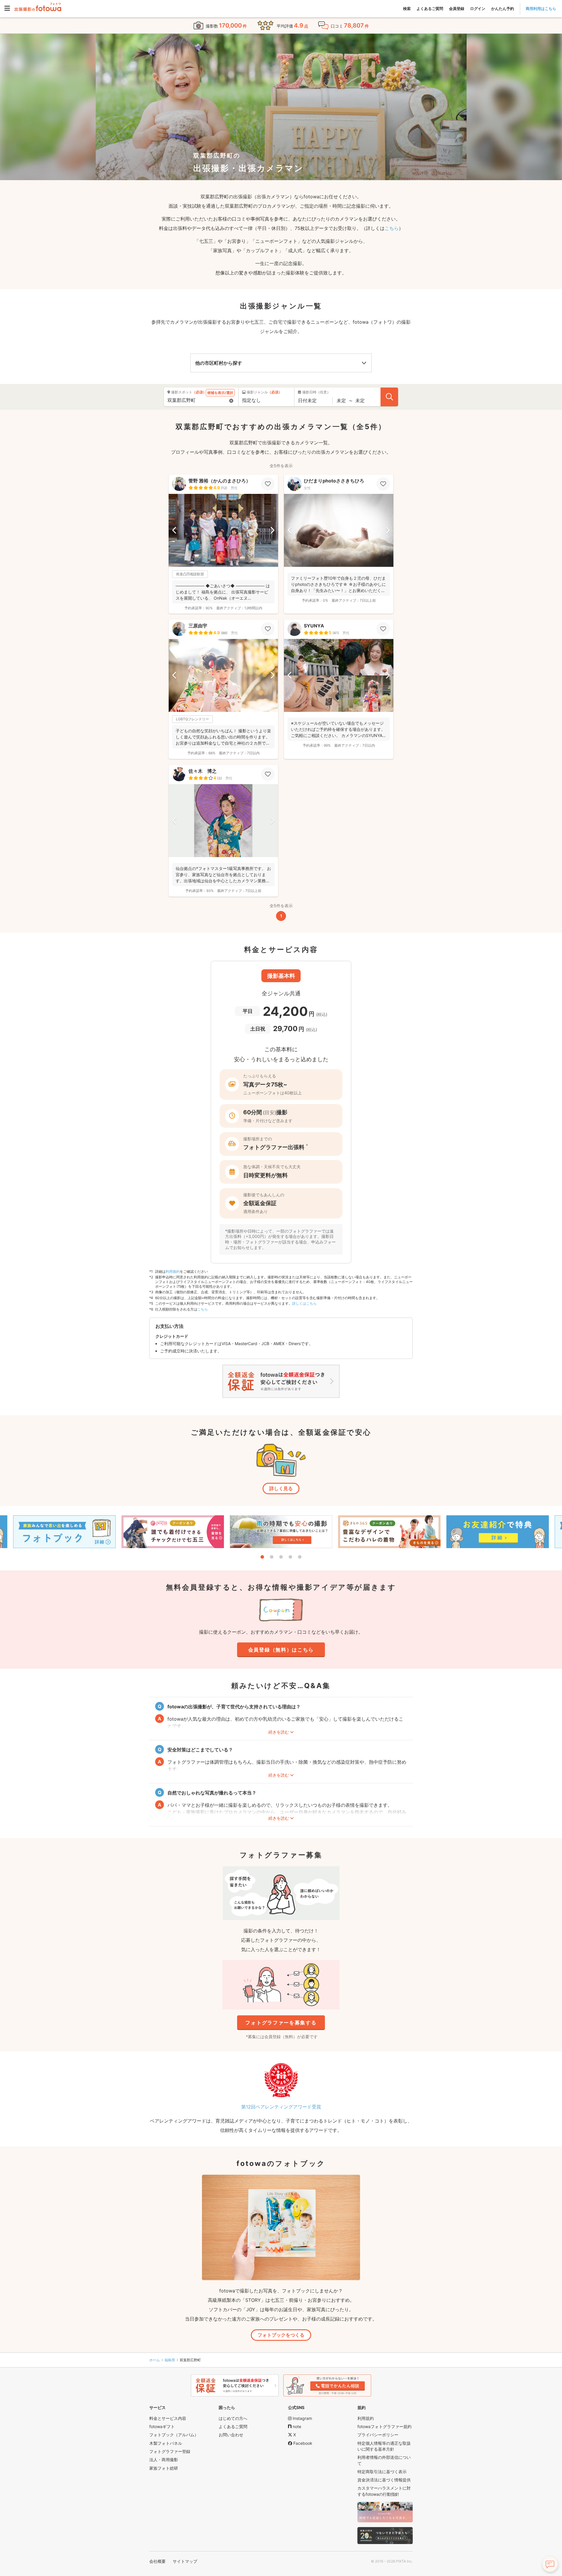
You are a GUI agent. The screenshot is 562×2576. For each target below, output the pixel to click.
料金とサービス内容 (168, 2418)
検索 (407, 8)
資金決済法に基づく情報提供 (384, 2480)
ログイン (478, 8)
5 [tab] (300, 1557)
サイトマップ (185, 2561)
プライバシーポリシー (378, 2435)
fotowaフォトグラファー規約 (384, 2426)
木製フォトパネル (166, 2443)
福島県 (170, 2360)
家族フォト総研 (164, 2468)
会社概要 (157, 2561)
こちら (392, 228)
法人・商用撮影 (164, 2460)
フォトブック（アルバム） (174, 2435)
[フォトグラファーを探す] (389, 397)
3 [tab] (281, 1557)
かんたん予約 (503, 8)
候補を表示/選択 (220, 393)
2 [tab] (272, 1557)
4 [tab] (290, 1557)
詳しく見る (281, 1488)
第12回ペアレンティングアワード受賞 (281, 2107)
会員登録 (457, 8)
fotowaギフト (162, 2426)
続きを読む (279, 1732)
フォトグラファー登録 (170, 2451)
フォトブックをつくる (281, 2335)
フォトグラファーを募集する (281, 2023)
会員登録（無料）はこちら (281, 1650)
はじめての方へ (233, 2418)
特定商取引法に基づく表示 (382, 2472)
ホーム (155, 2360)
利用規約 (173, 1271)
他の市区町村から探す (219, 363)
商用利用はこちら (541, 8)
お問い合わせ (231, 2435)
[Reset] (231, 401)
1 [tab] (262, 1557)
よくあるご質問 (430, 8)
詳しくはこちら (304, 1303)
